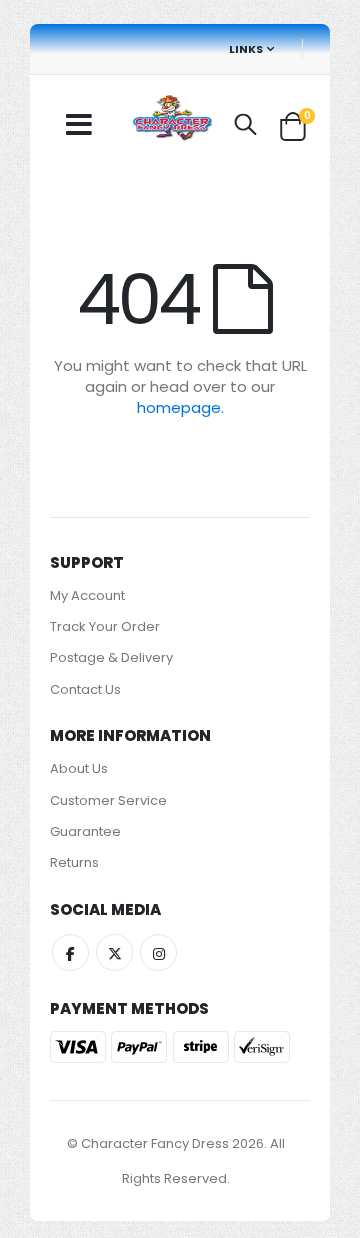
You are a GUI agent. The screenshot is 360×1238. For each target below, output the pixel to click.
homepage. (180, 407)
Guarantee (85, 831)
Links (246, 49)
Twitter (114, 952)
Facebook (70, 952)
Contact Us (85, 689)
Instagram (158, 952)
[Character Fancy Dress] (172, 120)
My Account (87, 595)
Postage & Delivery (111, 657)
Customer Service (108, 800)
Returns (74, 862)
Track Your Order (105, 626)
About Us (79, 768)
